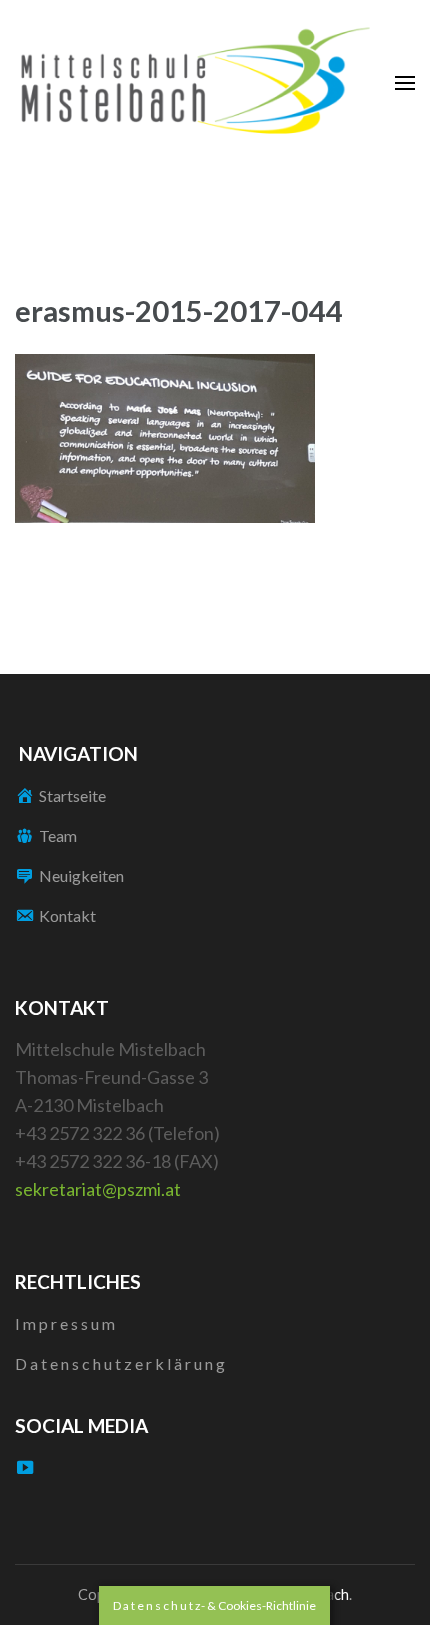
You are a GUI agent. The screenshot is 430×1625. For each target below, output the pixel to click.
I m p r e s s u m (65, 1323)
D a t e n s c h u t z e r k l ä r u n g (120, 1363)
